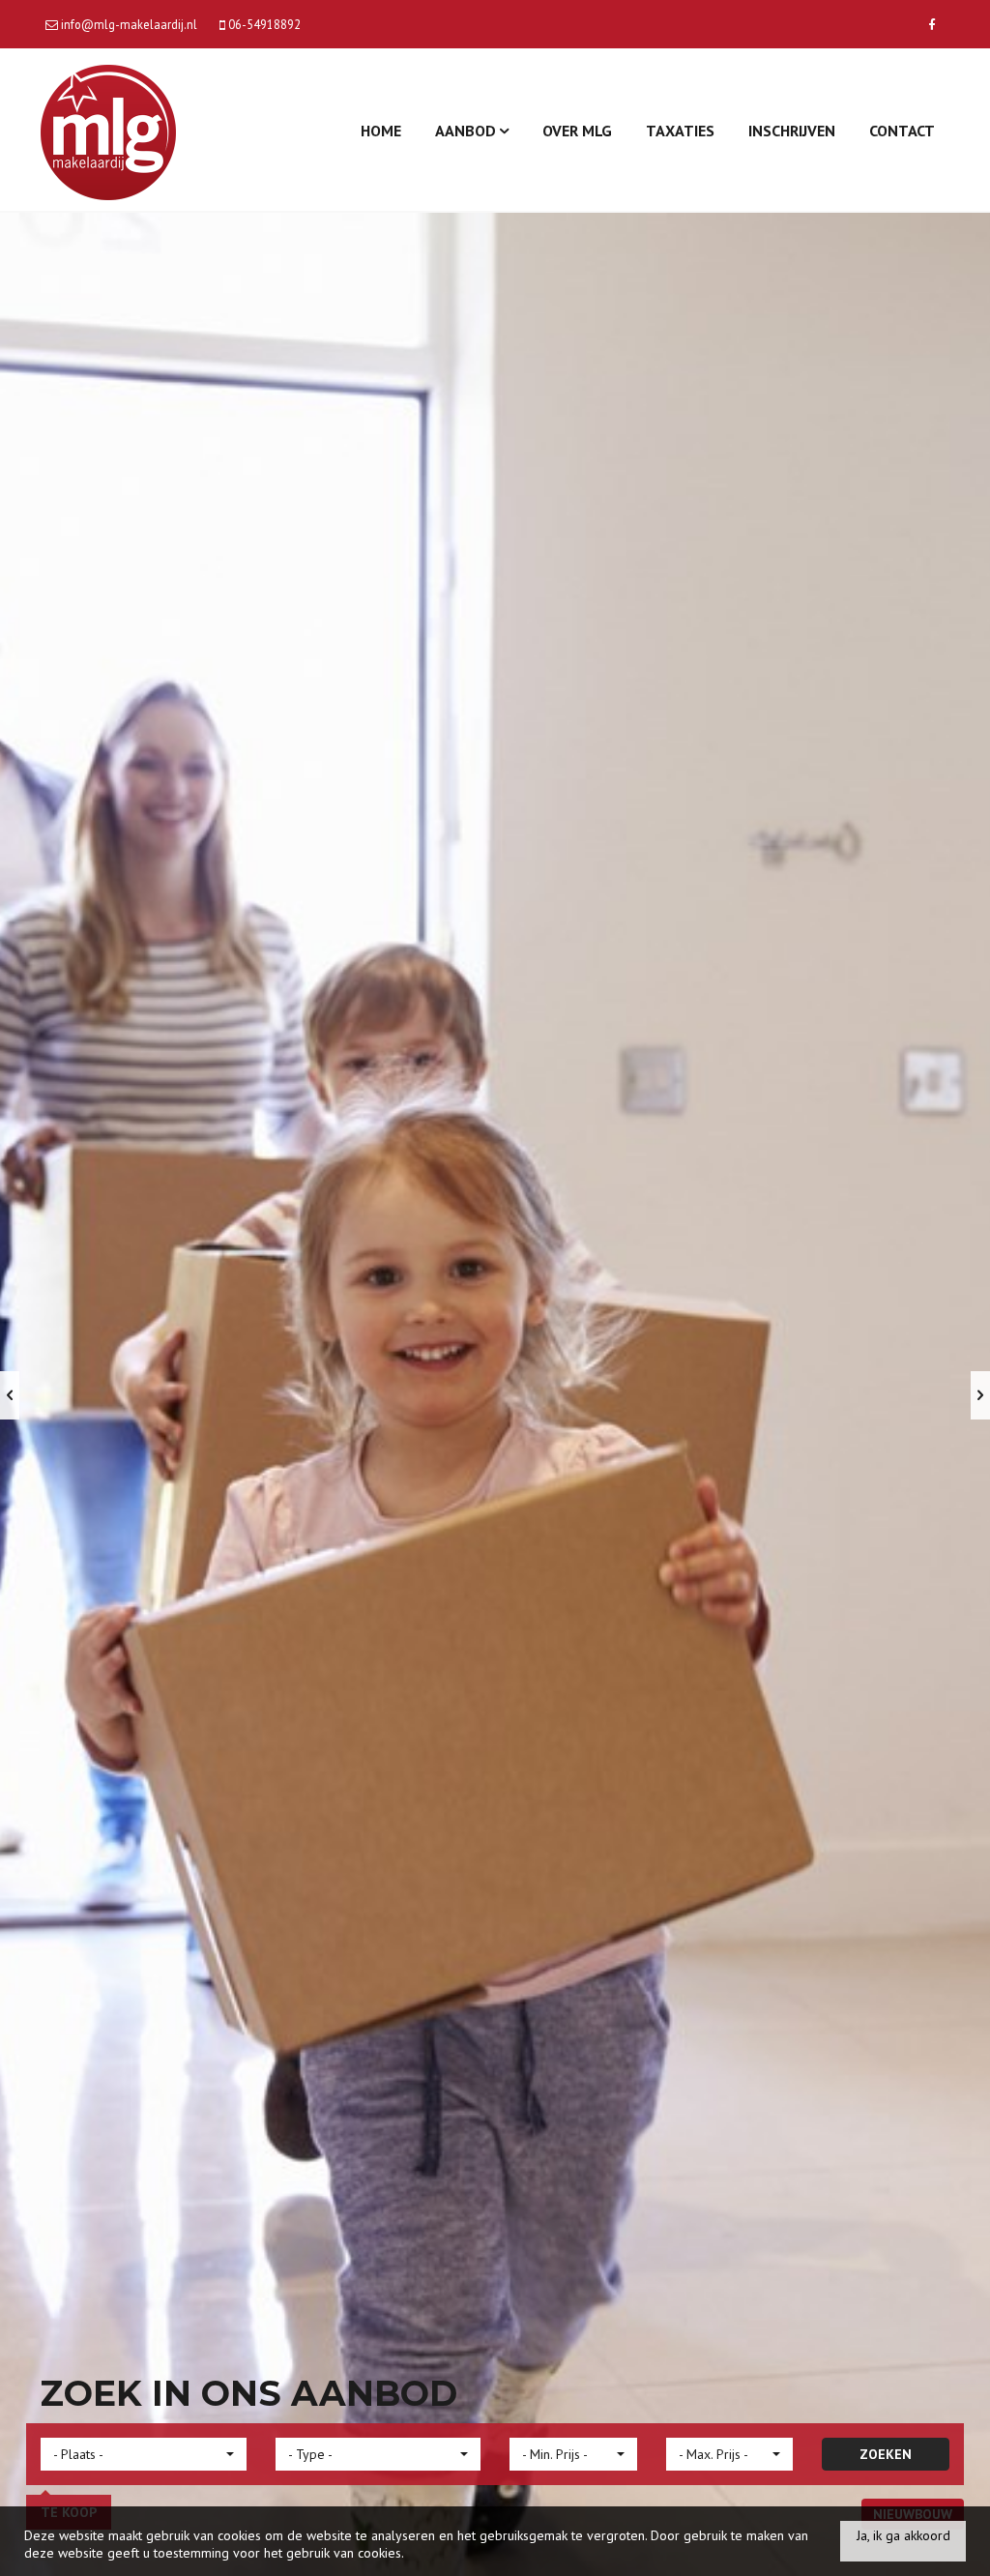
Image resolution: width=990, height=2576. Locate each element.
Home (381, 131)
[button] (144, 2454)
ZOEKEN (886, 2454)
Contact (902, 131)
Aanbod (467, 131)
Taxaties (680, 131)
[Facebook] (932, 24)
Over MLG (577, 131)
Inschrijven (792, 131)
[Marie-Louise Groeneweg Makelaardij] (108, 130)
